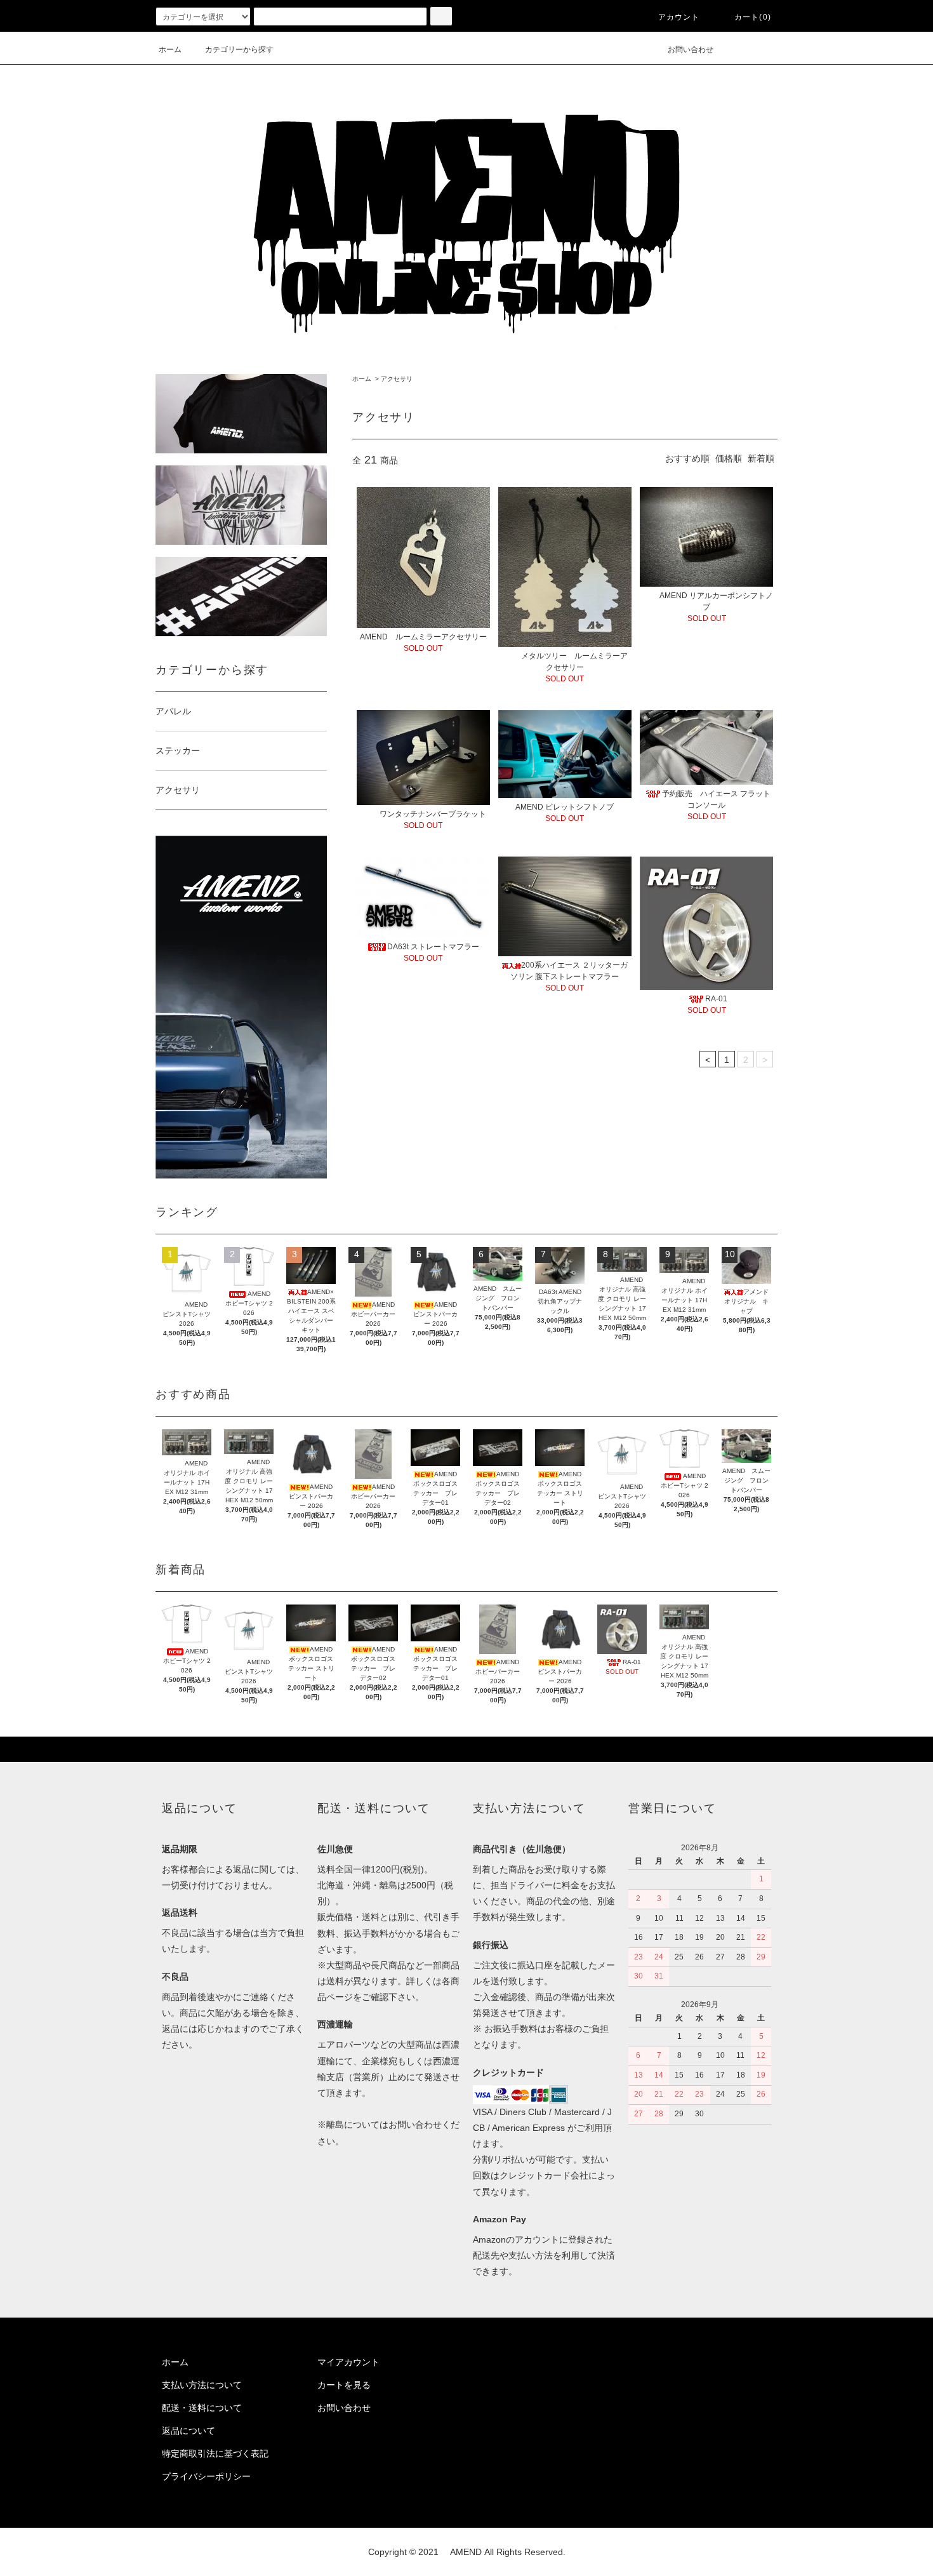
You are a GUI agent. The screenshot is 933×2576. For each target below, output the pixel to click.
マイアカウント (348, 2362)
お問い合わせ (691, 50)
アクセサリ (397, 379)
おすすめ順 (687, 458)
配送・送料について (202, 2408)
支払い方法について (202, 2385)
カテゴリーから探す (239, 50)
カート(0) (753, 17)
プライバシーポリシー (206, 2476)
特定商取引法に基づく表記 (215, 2453)
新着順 (761, 458)
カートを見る (344, 2385)
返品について (189, 2431)
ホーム (170, 50)
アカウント (679, 17)
